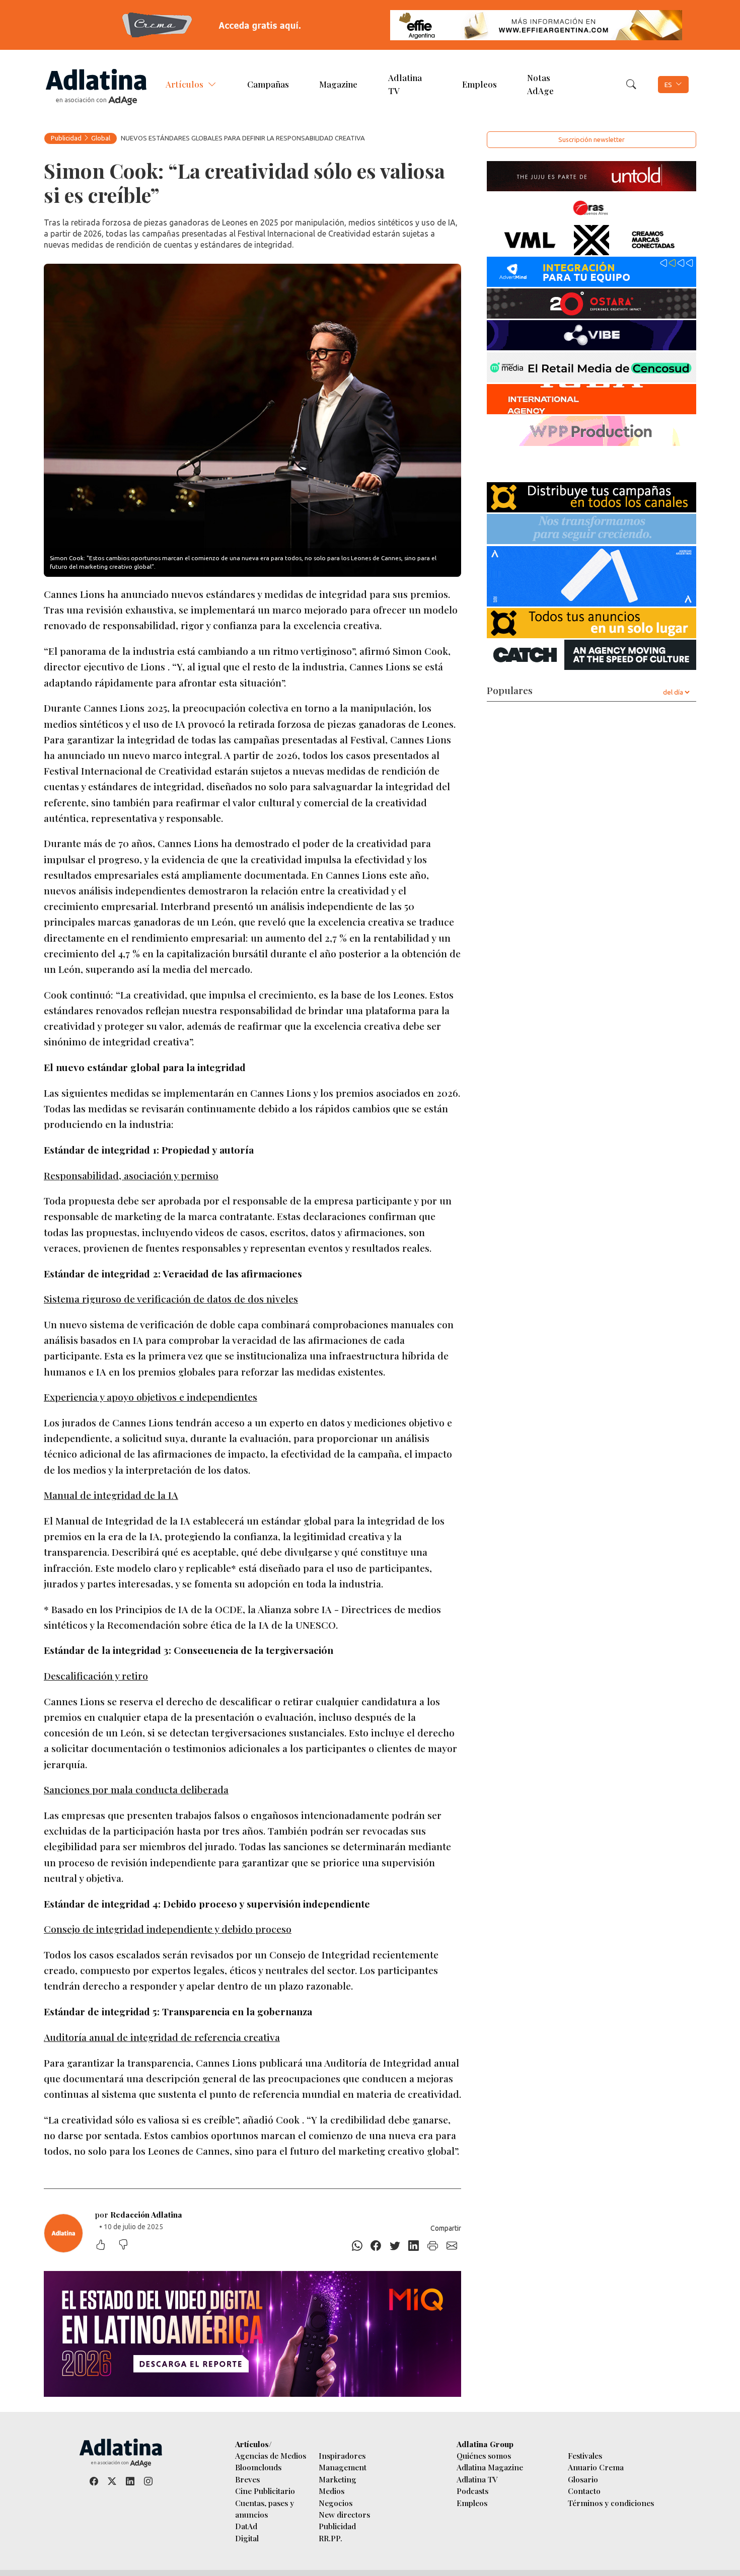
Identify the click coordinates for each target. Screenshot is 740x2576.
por (139, 2214)
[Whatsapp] (357, 2246)
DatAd (246, 2526)
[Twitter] (395, 2246)
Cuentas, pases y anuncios (265, 2509)
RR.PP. (330, 2538)
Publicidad (66, 138)
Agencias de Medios (271, 2455)
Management (343, 2467)
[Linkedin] (414, 2246)
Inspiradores (342, 2455)
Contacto (584, 2491)
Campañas (268, 84)
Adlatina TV (405, 84)
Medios (331, 2491)
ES (668, 85)
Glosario (583, 2479)
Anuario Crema (596, 2467)
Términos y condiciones (611, 2503)
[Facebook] (376, 2246)
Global (101, 138)
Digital (247, 2538)
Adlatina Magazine (490, 2467)
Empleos (479, 84)
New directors (344, 2514)
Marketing (338, 2479)
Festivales (585, 2455)
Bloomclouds (258, 2467)
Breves (247, 2479)
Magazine (338, 84)
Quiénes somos (484, 2455)
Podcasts (472, 2491)
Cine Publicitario (265, 2491)
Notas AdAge (540, 84)
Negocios (336, 2503)
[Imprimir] (433, 2246)
